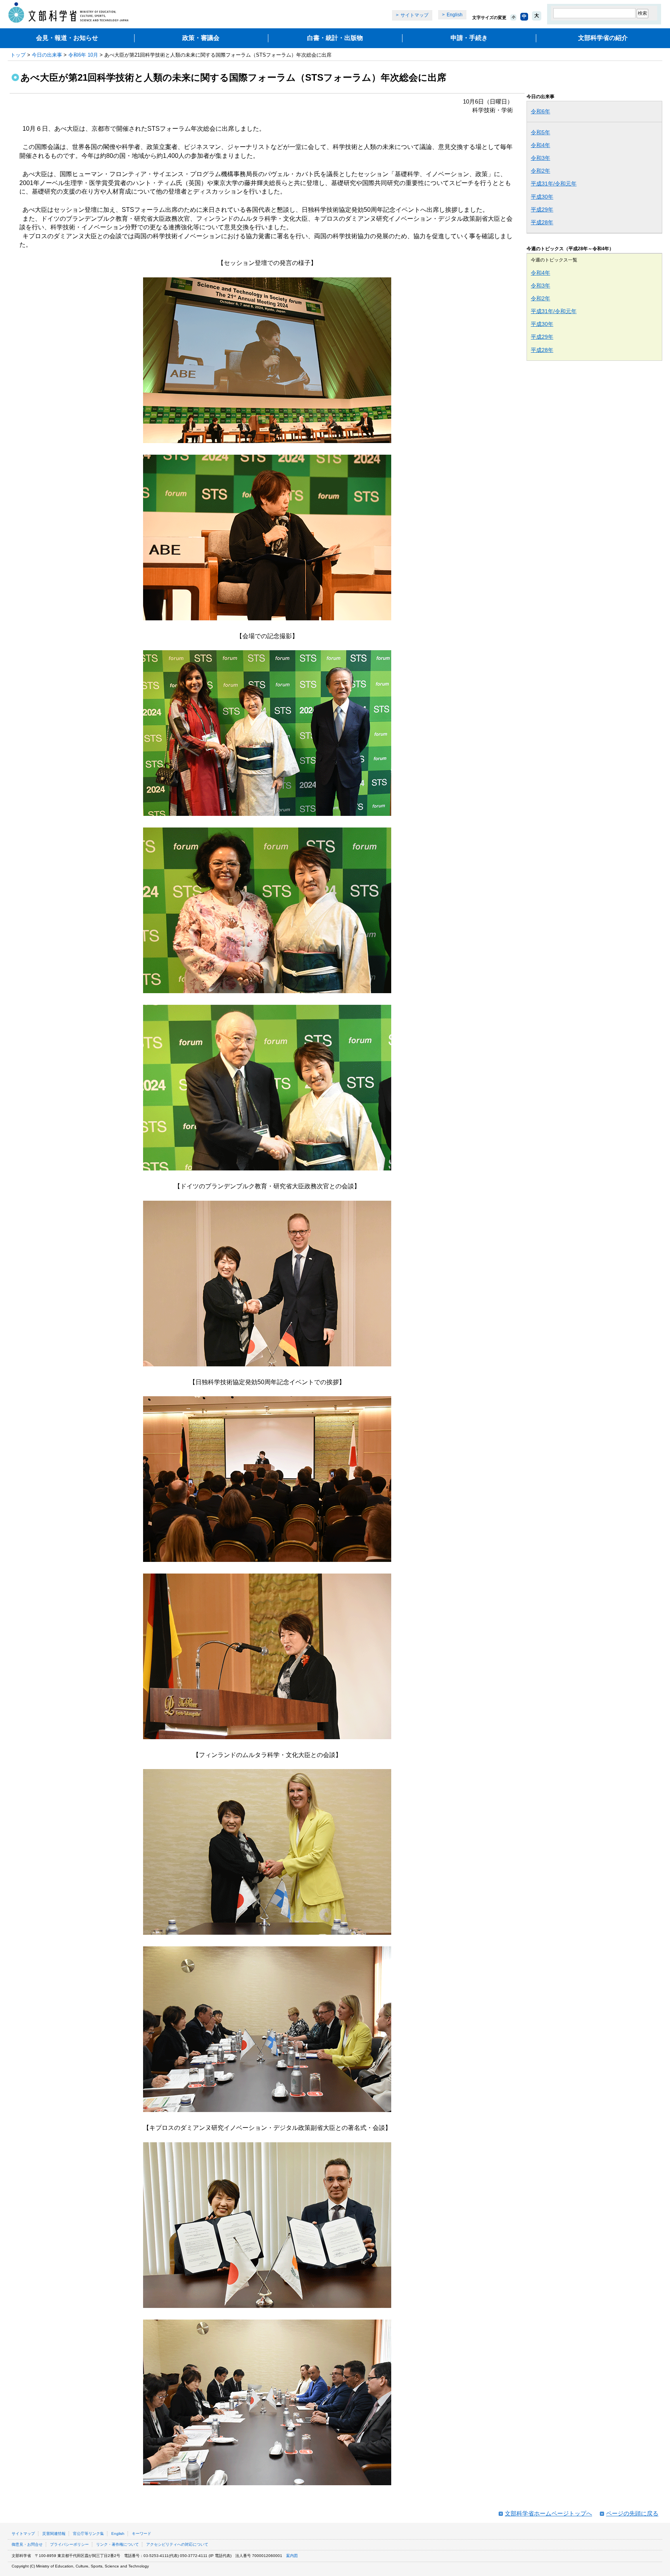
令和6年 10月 (83, 55)
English (455, 15)
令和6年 (540, 111)
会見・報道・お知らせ (67, 38)
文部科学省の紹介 (603, 38)
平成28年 (542, 222)
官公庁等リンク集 (88, 2534)
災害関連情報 (54, 2534)
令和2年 (540, 171)
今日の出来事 (47, 55)
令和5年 (540, 132)
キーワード (142, 2534)
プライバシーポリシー (69, 2544)
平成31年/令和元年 (554, 184)
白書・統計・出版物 (335, 38)
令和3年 (540, 158)
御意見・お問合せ (27, 2544)
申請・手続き (469, 38)
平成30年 (542, 197)
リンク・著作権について (117, 2544)
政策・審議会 (201, 38)
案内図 (292, 2556)
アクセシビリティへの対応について (177, 2544)
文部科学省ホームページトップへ (548, 2513)
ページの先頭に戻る (632, 2513)
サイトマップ (414, 15)
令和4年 (540, 145)
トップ (18, 55)
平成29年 (542, 209)
